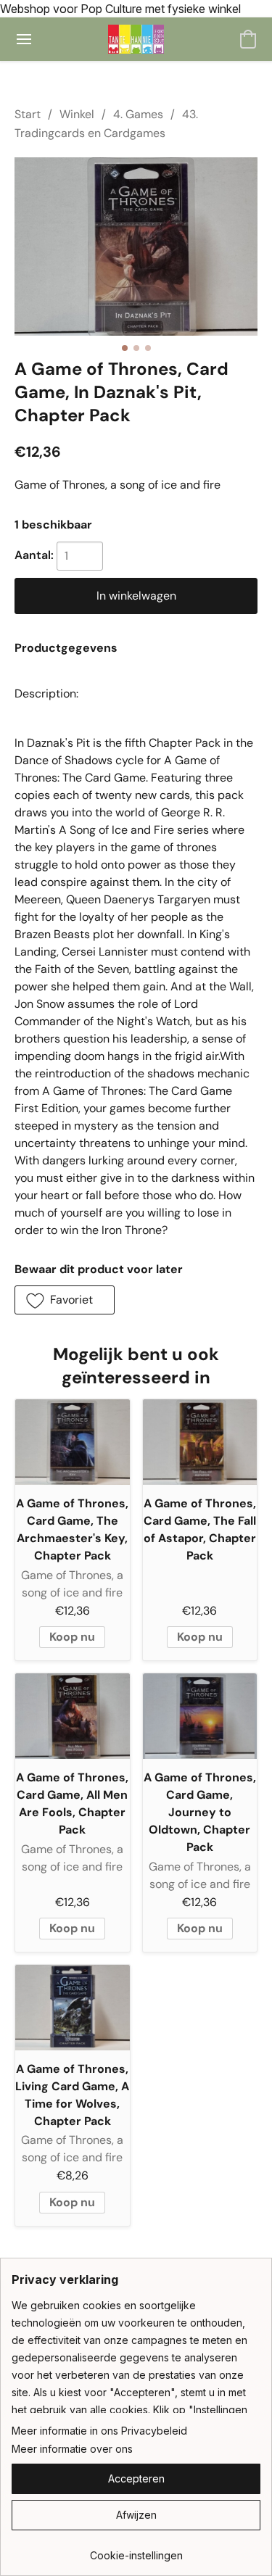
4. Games (138, 114)
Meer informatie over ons (72, 2449)
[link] (136, 2550)
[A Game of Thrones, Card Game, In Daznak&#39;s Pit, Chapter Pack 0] (136, 247)
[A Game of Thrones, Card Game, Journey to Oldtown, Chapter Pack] (200, 1716)
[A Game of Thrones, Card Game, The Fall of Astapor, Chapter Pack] (200, 1442)
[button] (136, 39)
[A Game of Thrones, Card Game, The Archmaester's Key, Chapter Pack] (73, 1442)
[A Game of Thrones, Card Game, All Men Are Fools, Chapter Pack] (73, 1716)
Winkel (77, 114)
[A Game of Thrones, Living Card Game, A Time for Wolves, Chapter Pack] (73, 2008)
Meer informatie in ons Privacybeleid (99, 2431)
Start (28, 114)
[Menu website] (24, 39)
